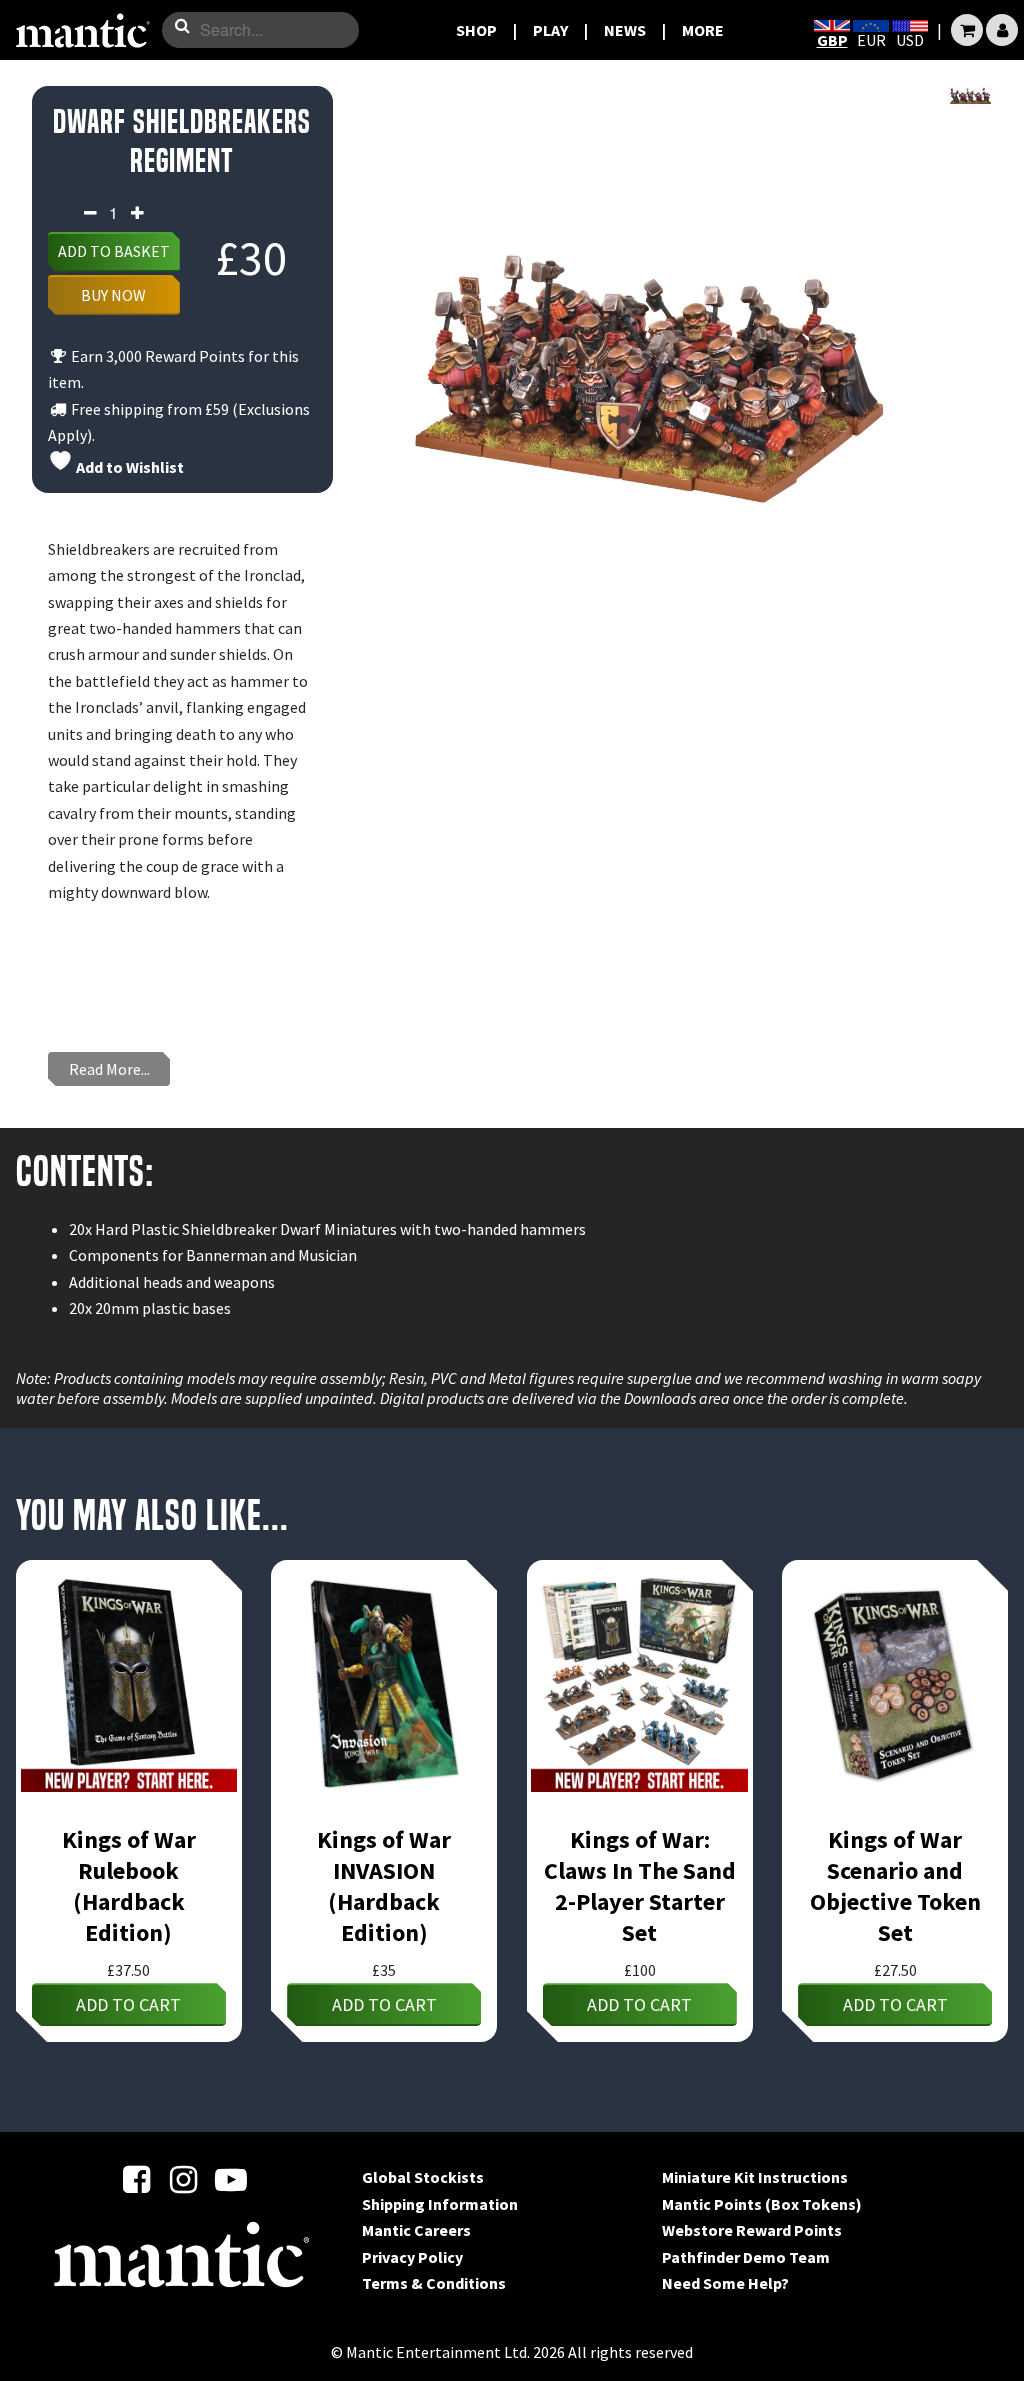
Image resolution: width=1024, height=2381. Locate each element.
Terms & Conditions (434, 2283)
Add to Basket (114, 251)
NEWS (625, 30)
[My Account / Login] (1002, 30)
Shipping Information (440, 2204)
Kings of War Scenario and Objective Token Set (895, 1886)
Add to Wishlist (128, 467)
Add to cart (128, 2004)
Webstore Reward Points (752, 2230)
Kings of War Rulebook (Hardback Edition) (129, 1886)
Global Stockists (423, 2177)
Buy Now (113, 295)
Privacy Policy (412, 2257)
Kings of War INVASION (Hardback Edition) (384, 1886)
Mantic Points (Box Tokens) (762, 2204)
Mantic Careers (416, 2230)
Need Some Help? (725, 2283)
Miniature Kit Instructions (755, 2177)
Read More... (109, 1069)
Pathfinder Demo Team (746, 2257)
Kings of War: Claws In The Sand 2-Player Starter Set (640, 1886)
